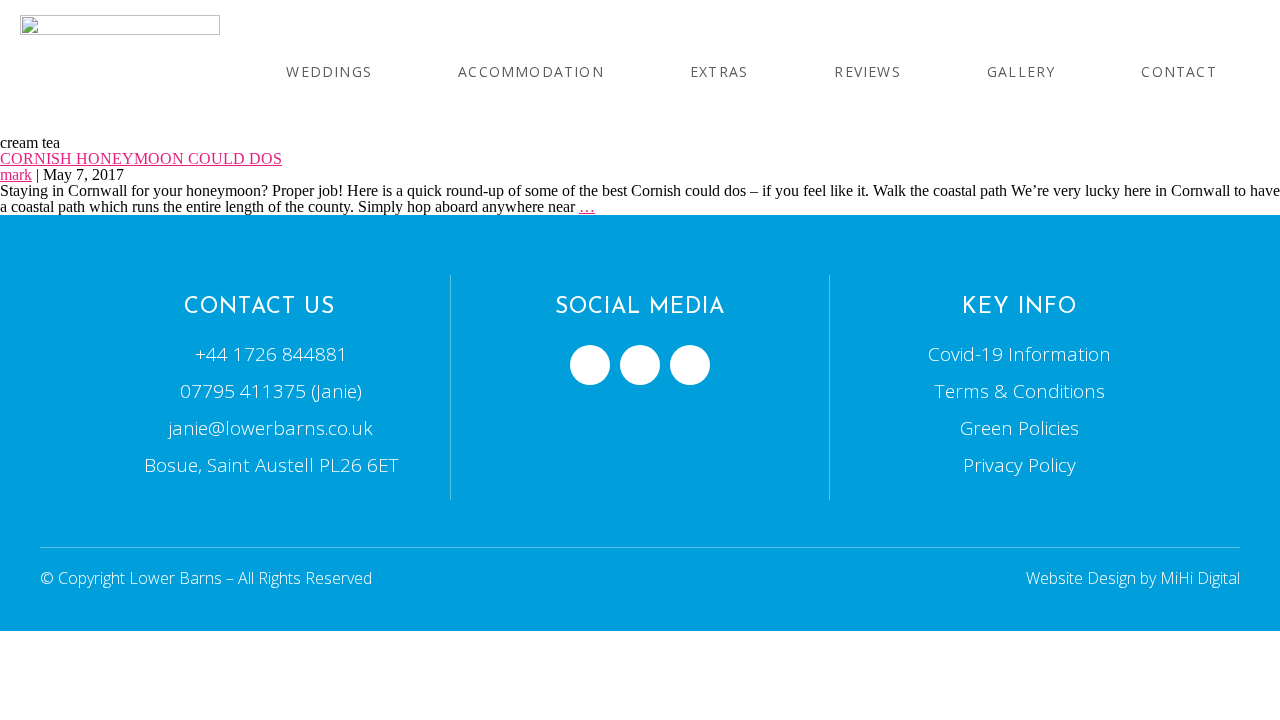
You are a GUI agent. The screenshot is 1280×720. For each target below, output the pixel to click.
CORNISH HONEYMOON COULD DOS (141, 158)
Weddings (329, 71)
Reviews (867, 71)
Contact (1178, 71)
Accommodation (531, 71)
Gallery (1021, 71)
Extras (719, 71)
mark (16, 174)
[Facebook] (590, 365)
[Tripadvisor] (640, 365)
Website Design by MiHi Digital (1133, 578)
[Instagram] (690, 365)
